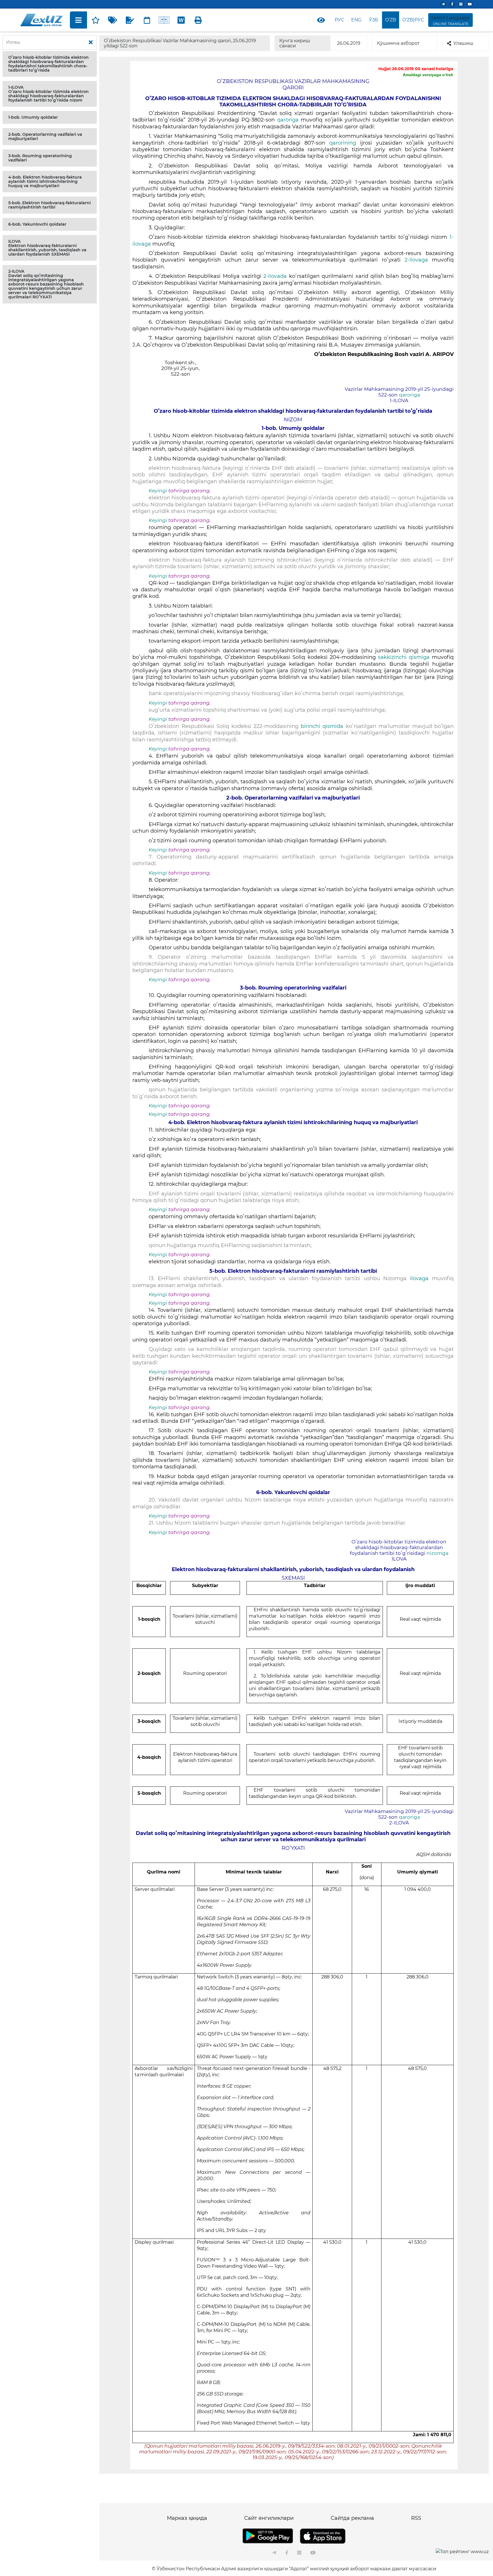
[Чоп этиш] (198, 20)
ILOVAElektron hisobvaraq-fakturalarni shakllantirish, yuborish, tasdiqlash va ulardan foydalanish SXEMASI (47, 248)
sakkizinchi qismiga (405, 657)
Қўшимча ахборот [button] (398, 43)
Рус (339, 20)
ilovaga (419, 1278)
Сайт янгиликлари (269, 2518)
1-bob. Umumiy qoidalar (33, 117)
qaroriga (288, 120)
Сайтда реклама (352, 2518)
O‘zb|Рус (413, 20)
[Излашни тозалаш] (91, 43)
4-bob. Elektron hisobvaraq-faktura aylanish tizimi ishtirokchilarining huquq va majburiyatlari (45, 181)
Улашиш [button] (463, 43)
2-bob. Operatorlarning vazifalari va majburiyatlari (45, 136)
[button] (50, 64)
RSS (416, 2518)
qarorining (343, 143)
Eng (356, 20)
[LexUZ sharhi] (130, 20)
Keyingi (158, 491)
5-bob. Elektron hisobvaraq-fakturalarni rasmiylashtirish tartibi (49, 205)
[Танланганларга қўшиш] (96, 20)
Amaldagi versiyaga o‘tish (428, 75)
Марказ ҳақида (187, 2518)
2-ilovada (276, 276)
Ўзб (374, 20)
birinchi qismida (322, 726)
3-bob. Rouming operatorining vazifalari (40, 158)
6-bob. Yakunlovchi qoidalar (37, 224)
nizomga (438, 1553)
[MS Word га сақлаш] (181, 20)
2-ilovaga (416, 260)
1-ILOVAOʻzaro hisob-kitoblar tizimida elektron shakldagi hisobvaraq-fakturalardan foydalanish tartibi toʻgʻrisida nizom (49, 94)
